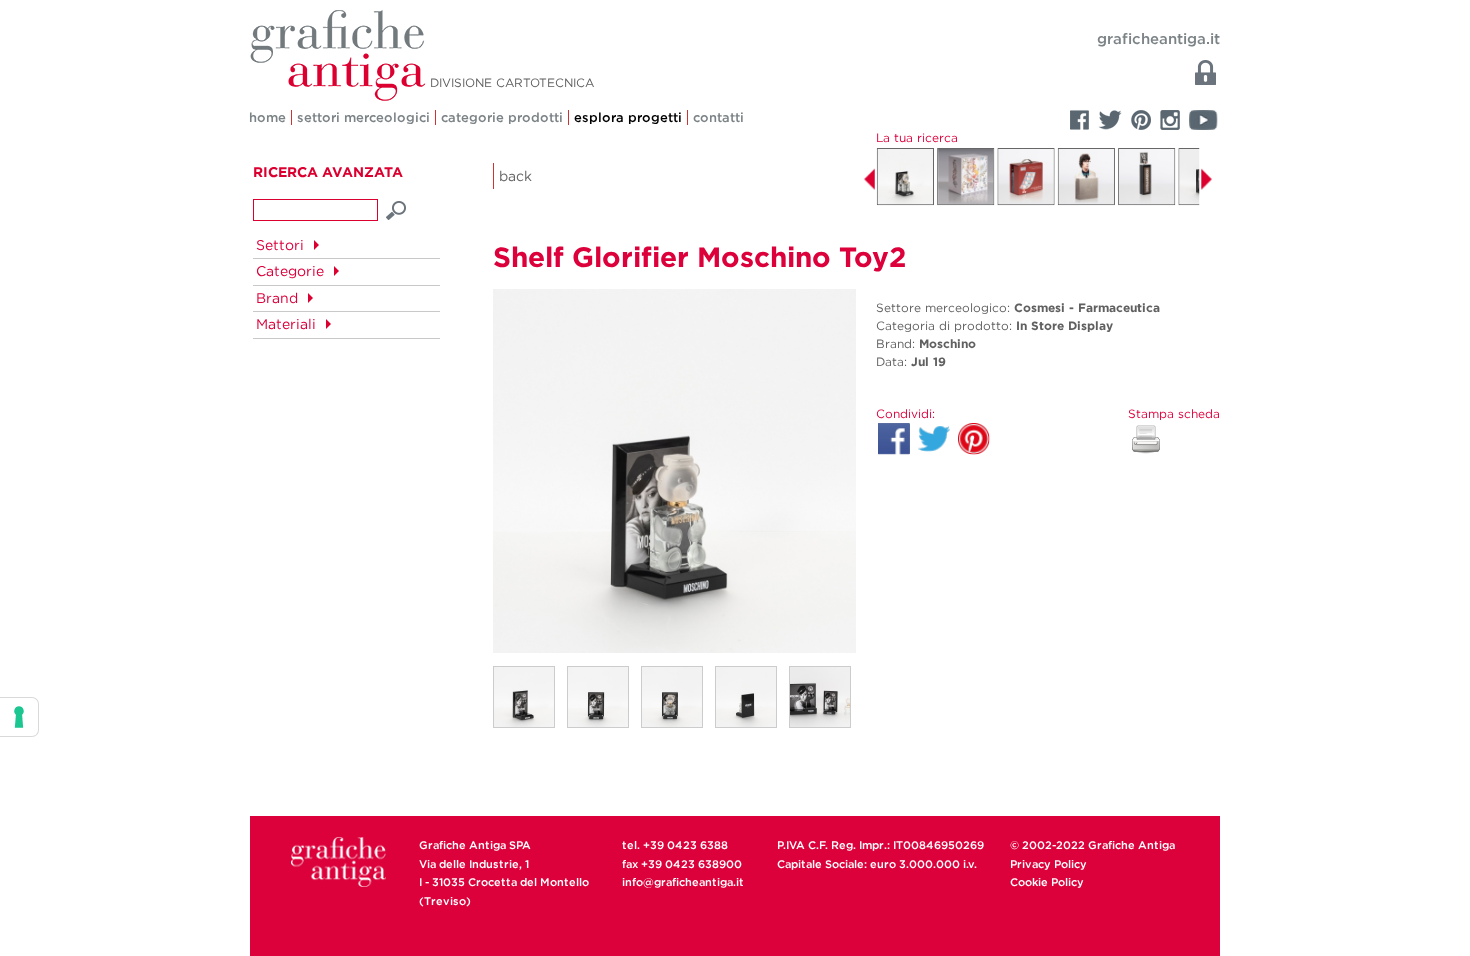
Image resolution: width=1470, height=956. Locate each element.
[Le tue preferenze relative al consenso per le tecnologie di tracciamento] (19, 717)
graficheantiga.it (1158, 39)
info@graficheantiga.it (683, 882)
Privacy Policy (1048, 864)
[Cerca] (397, 208)
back (515, 176)
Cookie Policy (1047, 882)
